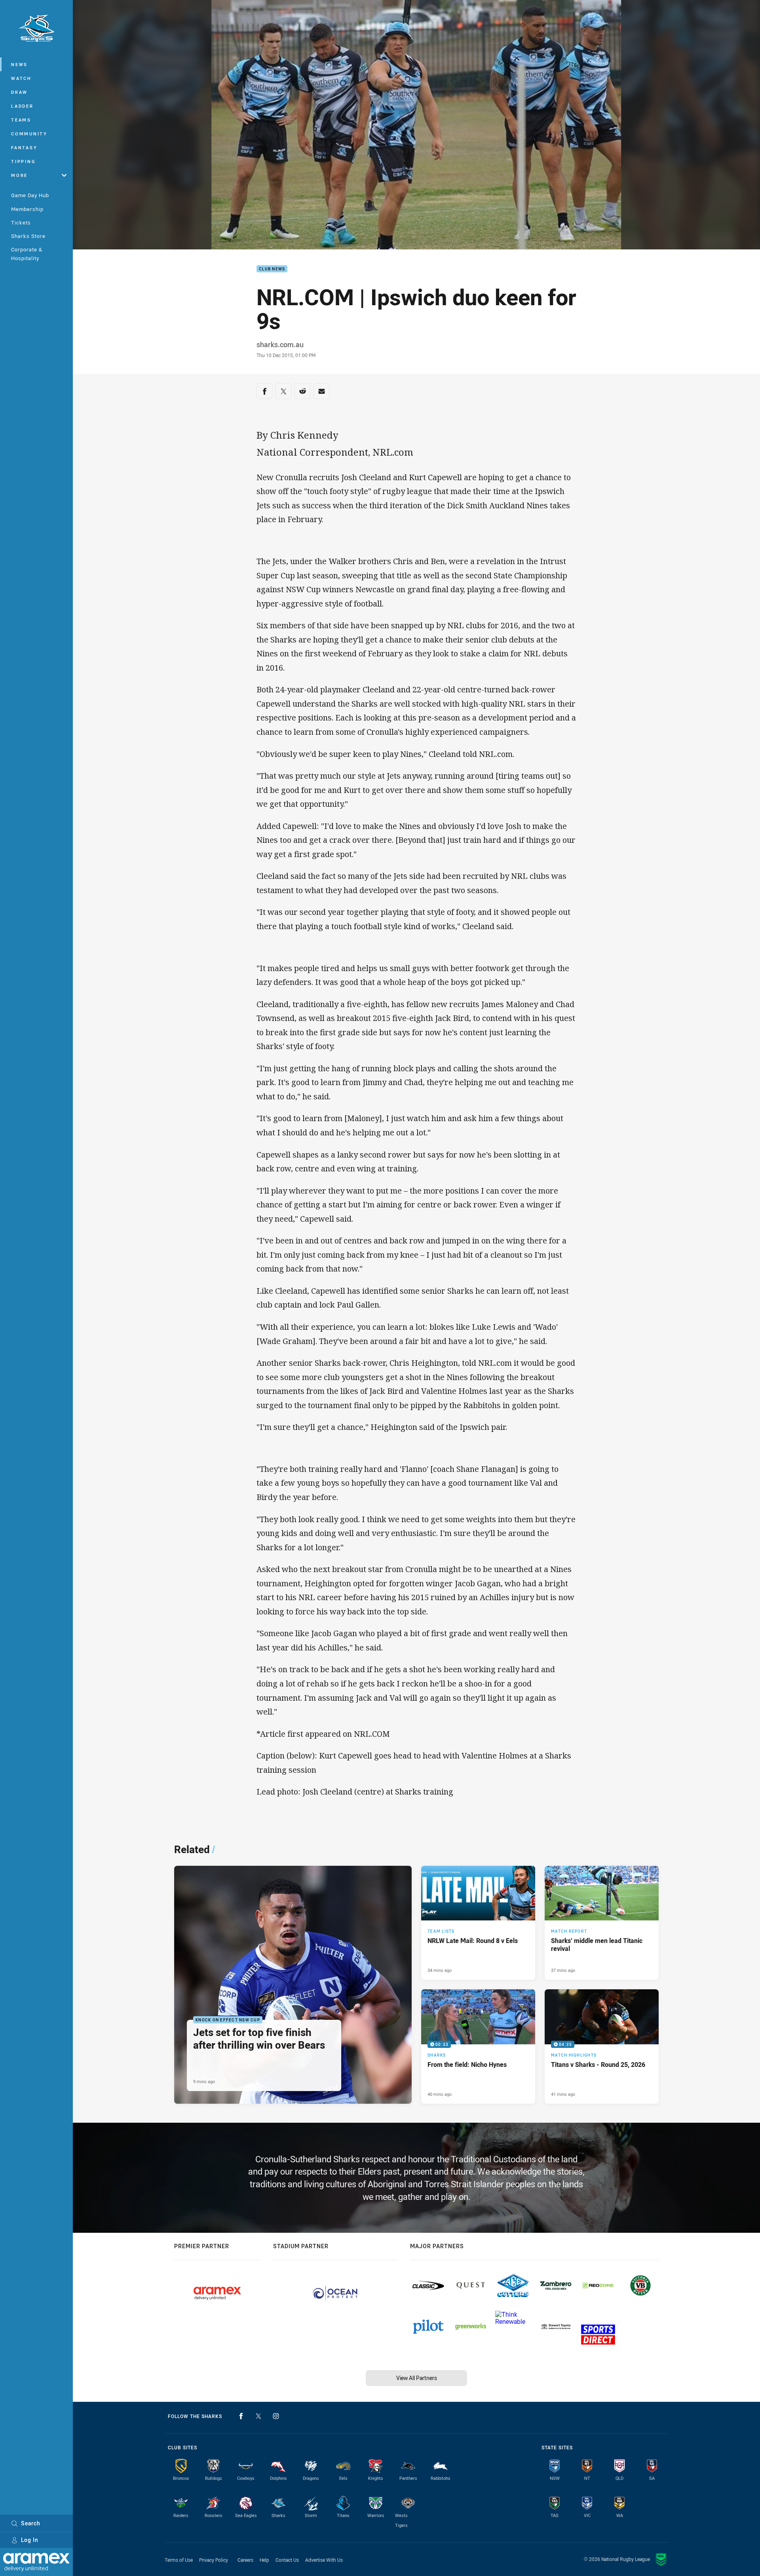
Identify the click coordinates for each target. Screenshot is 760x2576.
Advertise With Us (324, 2560)
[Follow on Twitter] (258, 2416)
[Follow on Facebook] (241, 2416)
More (19, 175)
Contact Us (287, 2560)
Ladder (22, 106)
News (19, 64)
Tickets (21, 222)
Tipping (23, 161)
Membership (27, 209)
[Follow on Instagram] (276, 2416)
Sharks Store (28, 236)
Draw (19, 92)
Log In (30, 2540)
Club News (272, 269)
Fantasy (24, 147)
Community (29, 134)
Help (264, 2560)
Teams (21, 120)
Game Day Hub (30, 195)
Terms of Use (179, 2560)
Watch (21, 78)
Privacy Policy (214, 2560)
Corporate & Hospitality (27, 254)
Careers (245, 2560)
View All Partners (417, 2378)
